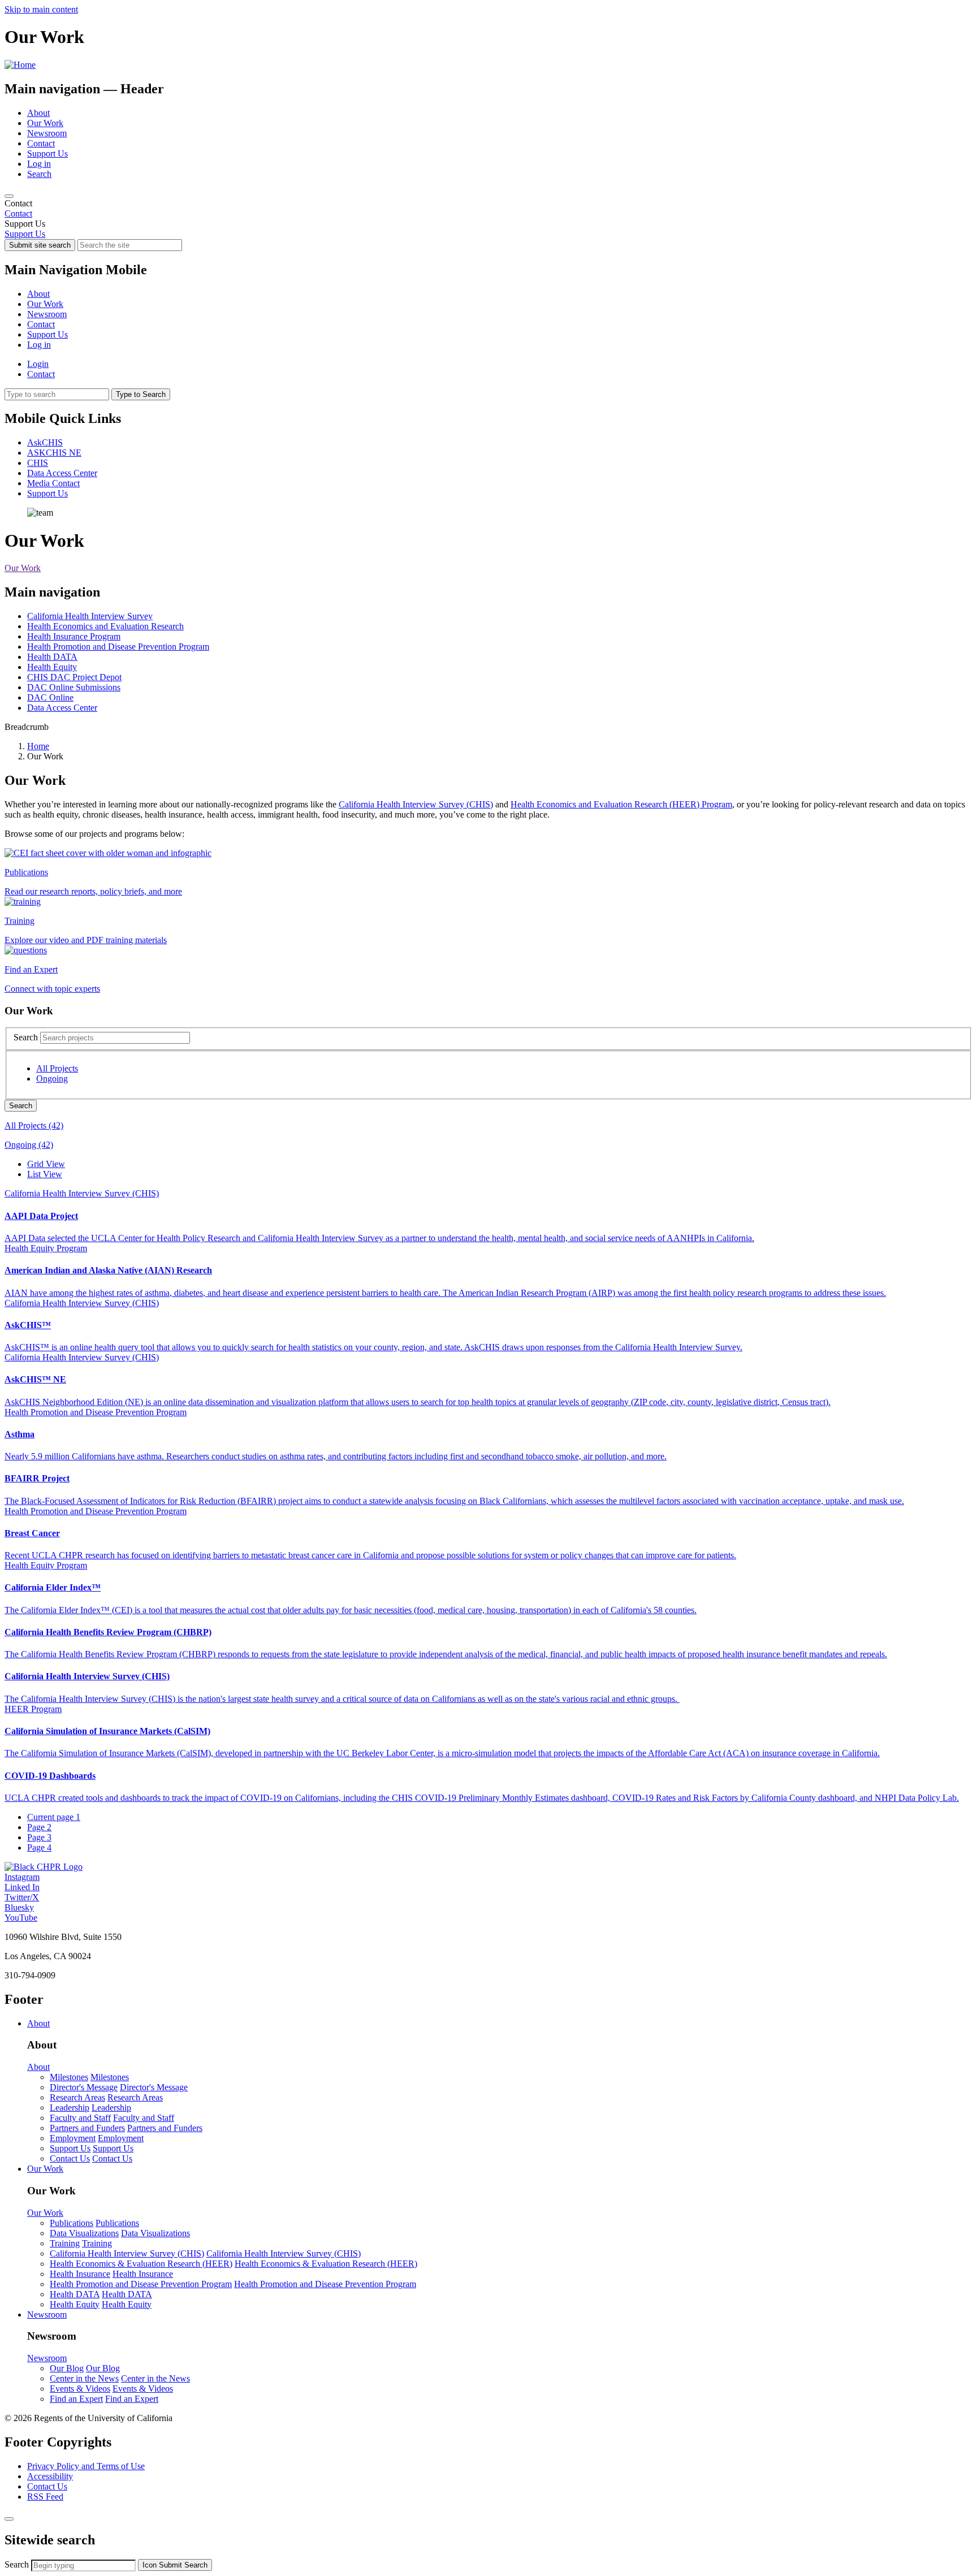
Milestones (69, 2077)
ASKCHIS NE (54, 453)
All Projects (57, 1068)
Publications (72, 2223)
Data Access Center (62, 473)
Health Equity (52, 667)
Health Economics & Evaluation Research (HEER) (141, 2264)
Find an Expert (76, 2399)
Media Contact (53, 483)
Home (38, 746)
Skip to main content (41, 9)
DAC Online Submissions (74, 687)
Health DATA (52, 657)
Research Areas (77, 2097)
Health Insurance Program (74, 636)
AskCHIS (45, 442)
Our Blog (67, 2368)
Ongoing (52, 1079)
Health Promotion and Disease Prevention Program (118, 647)
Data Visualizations (84, 2233)
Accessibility (50, 2476)
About (38, 113)
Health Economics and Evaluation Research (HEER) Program (621, 804)
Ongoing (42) (29, 1145)
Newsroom (47, 133)
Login (38, 364)
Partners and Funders (87, 2128)
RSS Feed (45, 2497)
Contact (41, 143)
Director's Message (84, 2087)
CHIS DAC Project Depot (74, 677)
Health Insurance (80, 2274)
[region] (488, 209)
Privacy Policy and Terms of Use (86, 2466)
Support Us (47, 154)
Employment (73, 2138)
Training (65, 2243)
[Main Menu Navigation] (9, 196)
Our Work (45, 123)
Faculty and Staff (80, 2118)
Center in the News (84, 2378)
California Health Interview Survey (90, 616)
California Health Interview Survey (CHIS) (416, 804)
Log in (39, 164)
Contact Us (70, 2158)
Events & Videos (80, 2389)
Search (39, 174)
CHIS (38, 463)
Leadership (70, 2108)
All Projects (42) (34, 1125)
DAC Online (50, 697)
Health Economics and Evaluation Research (105, 626)
